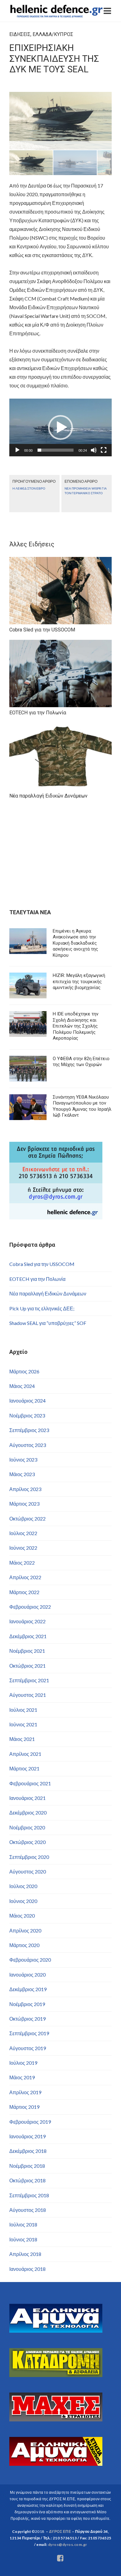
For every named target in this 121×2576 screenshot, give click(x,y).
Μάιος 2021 (22, 1739)
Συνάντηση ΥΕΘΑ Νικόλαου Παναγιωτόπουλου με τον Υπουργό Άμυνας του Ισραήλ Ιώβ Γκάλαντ (82, 1106)
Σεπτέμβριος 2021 (29, 1680)
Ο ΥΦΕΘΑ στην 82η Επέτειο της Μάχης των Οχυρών (81, 1062)
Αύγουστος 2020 (28, 1871)
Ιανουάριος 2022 (27, 1621)
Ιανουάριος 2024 (27, 1401)
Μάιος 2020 (22, 1916)
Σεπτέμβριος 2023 (29, 1430)
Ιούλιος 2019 (23, 2063)
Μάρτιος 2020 (24, 1945)
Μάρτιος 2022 (24, 1592)
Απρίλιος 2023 (25, 1489)
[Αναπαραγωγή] (17, 450)
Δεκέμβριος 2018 (28, 2151)
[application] (60, 427)
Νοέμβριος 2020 (27, 1827)
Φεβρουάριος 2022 (30, 1607)
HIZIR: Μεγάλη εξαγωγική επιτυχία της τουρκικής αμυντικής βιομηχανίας (79, 981)
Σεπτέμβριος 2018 (29, 2195)
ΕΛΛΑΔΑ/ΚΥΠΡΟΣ (53, 34)
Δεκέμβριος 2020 (28, 1812)
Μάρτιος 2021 (24, 1768)
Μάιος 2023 (22, 1474)
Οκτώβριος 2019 (27, 2019)
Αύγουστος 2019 (28, 2048)
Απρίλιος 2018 (25, 2254)
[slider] (56, 450)
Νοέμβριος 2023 (27, 1415)
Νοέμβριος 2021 (27, 1651)
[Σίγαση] (94, 450)
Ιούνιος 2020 (23, 1901)
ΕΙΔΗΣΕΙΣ (20, 34)
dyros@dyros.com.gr (68, 2544)
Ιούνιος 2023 (23, 1460)
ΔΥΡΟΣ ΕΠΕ (60, 2531)
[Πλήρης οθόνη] (104, 450)
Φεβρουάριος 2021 (30, 1783)
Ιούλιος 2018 (23, 2224)
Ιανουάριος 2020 (27, 1975)
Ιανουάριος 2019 (27, 2136)
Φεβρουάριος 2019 (30, 2122)
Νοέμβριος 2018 (27, 2166)
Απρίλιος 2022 (25, 1577)
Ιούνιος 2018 (23, 2239)
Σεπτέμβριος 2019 (29, 2033)
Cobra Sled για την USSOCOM (42, 1264)
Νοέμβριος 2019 (27, 2004)
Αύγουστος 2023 (28, 1445)
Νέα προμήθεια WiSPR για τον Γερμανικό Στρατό (86, 491)
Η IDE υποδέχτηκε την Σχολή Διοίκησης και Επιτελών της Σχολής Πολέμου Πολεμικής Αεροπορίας (76, 1026)
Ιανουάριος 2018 (27, 2269)
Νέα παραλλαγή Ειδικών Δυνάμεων (48, 1293)
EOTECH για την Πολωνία (37, 1279)
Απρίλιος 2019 (25, 2092)
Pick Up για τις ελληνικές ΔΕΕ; (42, 1308)
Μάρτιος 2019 (24, 2107)
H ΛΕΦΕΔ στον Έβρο (29, 488)
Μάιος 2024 (22, 1386)
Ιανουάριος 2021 (27, 1798)
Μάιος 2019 (22, 2077)
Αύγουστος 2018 (28, 2210)
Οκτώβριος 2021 (27, 1666)
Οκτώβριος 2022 (27, 1518)
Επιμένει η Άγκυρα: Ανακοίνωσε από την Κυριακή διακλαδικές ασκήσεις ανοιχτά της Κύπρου (75, 943)
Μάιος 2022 (22, 1563)
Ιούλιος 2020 (23, 1886)
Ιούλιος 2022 (23, 1533)
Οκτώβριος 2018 (27, 2180)
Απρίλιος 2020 (25, 1930)
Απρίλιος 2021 (25, 1754)
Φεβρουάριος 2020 (30, 1960)
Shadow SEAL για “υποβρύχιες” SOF (48, 1323)
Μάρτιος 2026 (24, 1371)
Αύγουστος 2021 (28, 1695)
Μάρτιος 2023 (24, 1504)
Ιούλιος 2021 (23, 1710)
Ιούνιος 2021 (23, 1724)
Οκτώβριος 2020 (27, 1842)
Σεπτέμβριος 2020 (29, 1857)
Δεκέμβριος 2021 (28, 1636)
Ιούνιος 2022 (23, 1548)
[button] (60, 427)
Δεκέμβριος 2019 (28, 1989)
